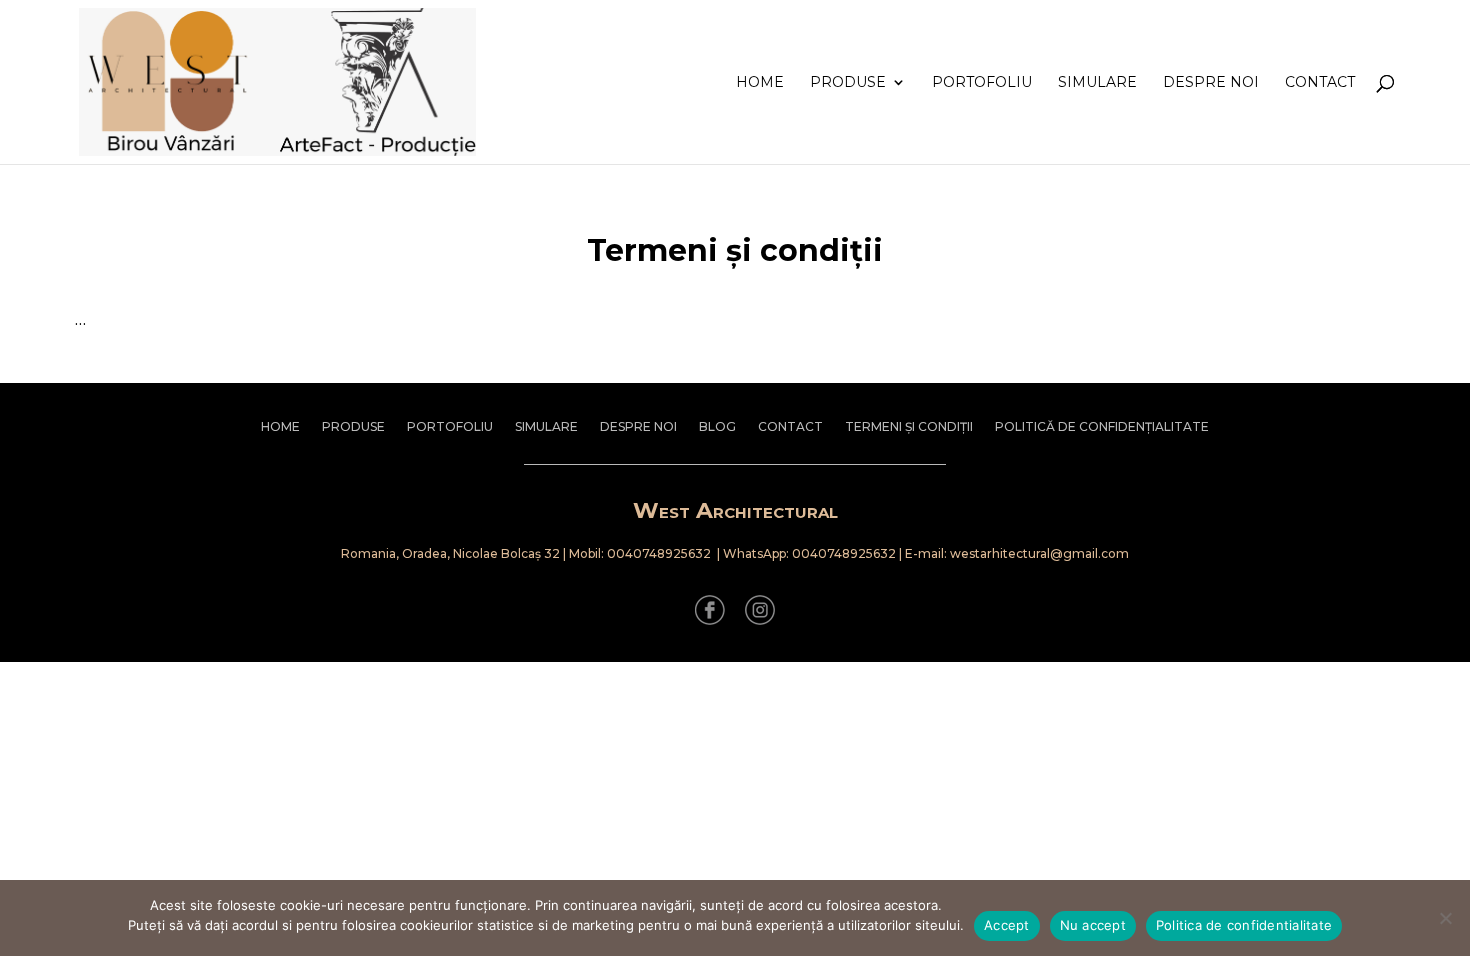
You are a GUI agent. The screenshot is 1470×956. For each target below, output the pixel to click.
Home (760, 83)
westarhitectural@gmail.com (1039, 553)
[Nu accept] (1445, 918)
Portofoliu (982, 83)
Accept (1007, 925)
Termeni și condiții (909, 427)
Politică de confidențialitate (1102, 427)
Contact (1320, 83)
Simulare (1097, 83)
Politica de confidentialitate (1244, 925)
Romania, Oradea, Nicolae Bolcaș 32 (450, 553)
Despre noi (1211, 83)
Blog (717, 427)
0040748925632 (659, 553)
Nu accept (1093, 925)
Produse (848, 83)
